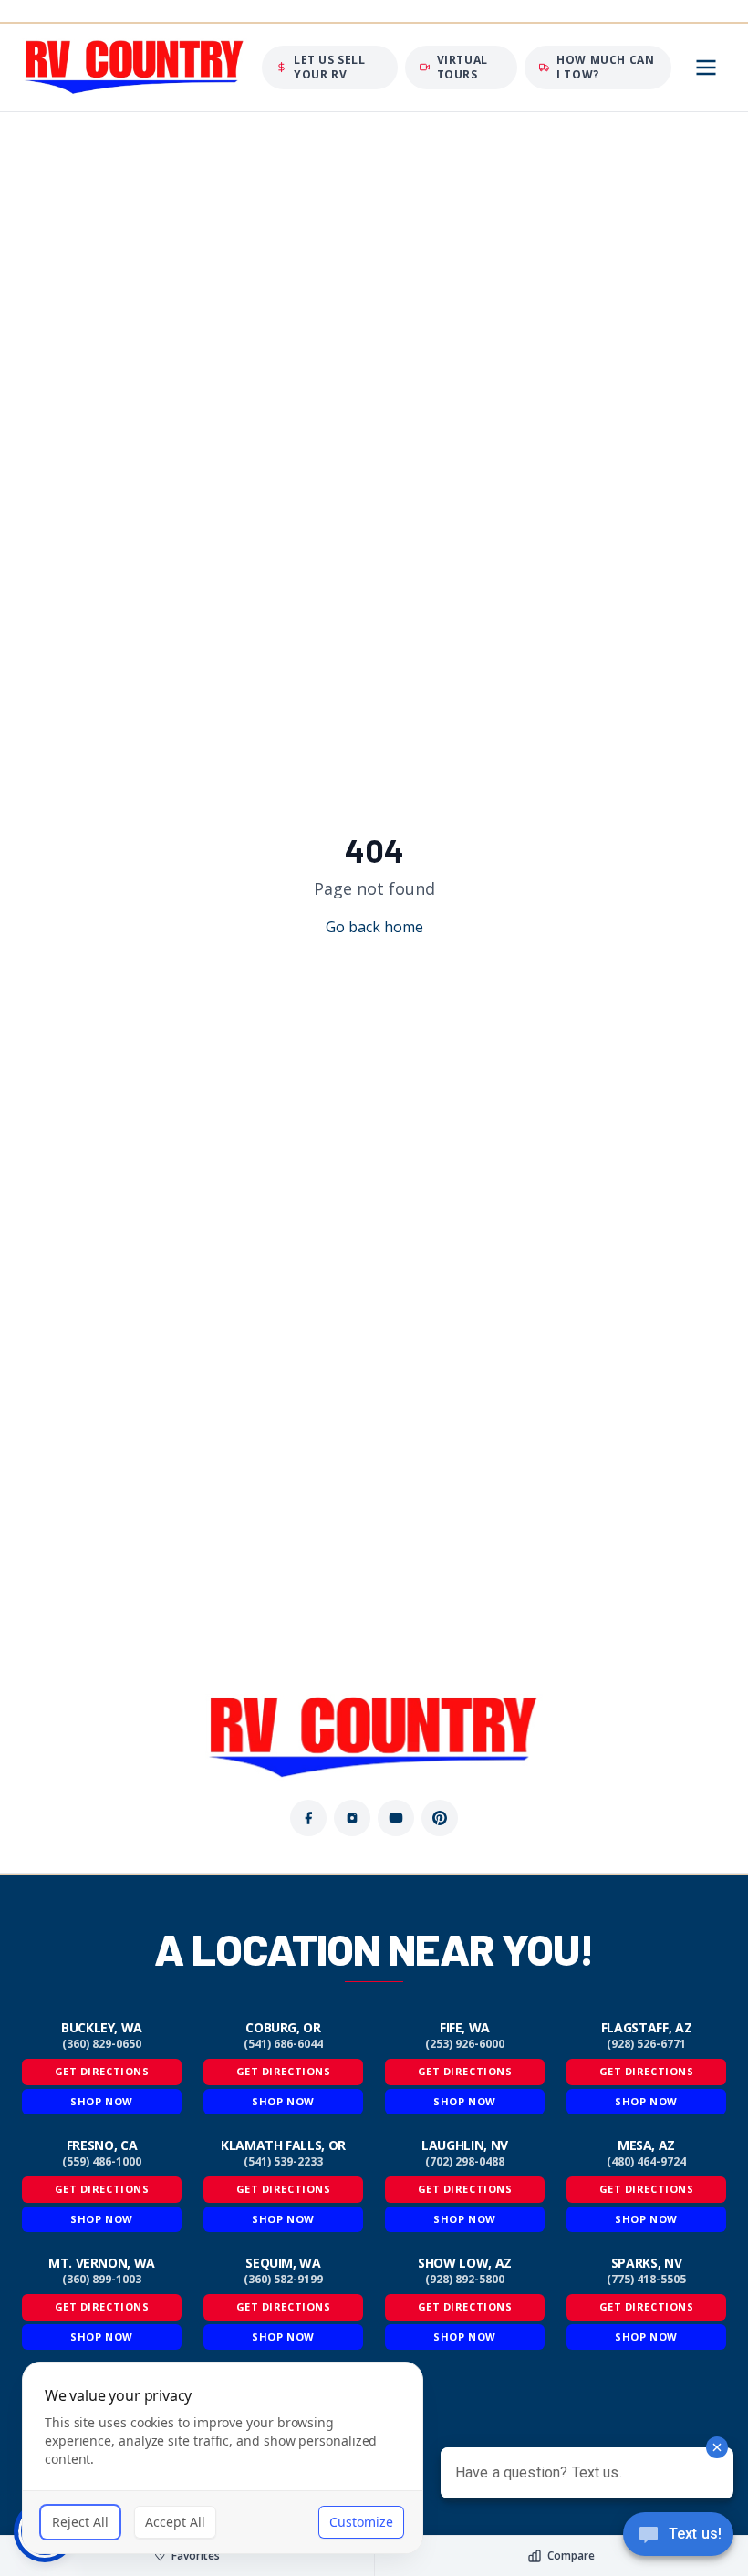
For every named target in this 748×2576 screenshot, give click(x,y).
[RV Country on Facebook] (308, 1818)
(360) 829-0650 (102, 2044)
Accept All (175, 2522)
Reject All (80, 2522)
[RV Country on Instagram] (352, 1818)
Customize (361, 2522)
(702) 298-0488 (465, 2162)
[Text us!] (678, 2536)
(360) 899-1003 (102, 2280)
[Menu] (706, 68)
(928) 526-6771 (646, 2044)
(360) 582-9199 (283, 2280)
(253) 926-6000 (465, 2044)
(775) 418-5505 (646, 2280)
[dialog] (223, 2458)
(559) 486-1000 (102, 2162)
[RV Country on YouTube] (396, 1818)
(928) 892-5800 (465, 2280)
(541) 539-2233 (283, 2162)
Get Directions (102, 2071)
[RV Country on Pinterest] (440, 1818)
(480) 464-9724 (646, 2162)
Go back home (374, 927)
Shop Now (101, 2101)
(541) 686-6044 (283, 2044)
